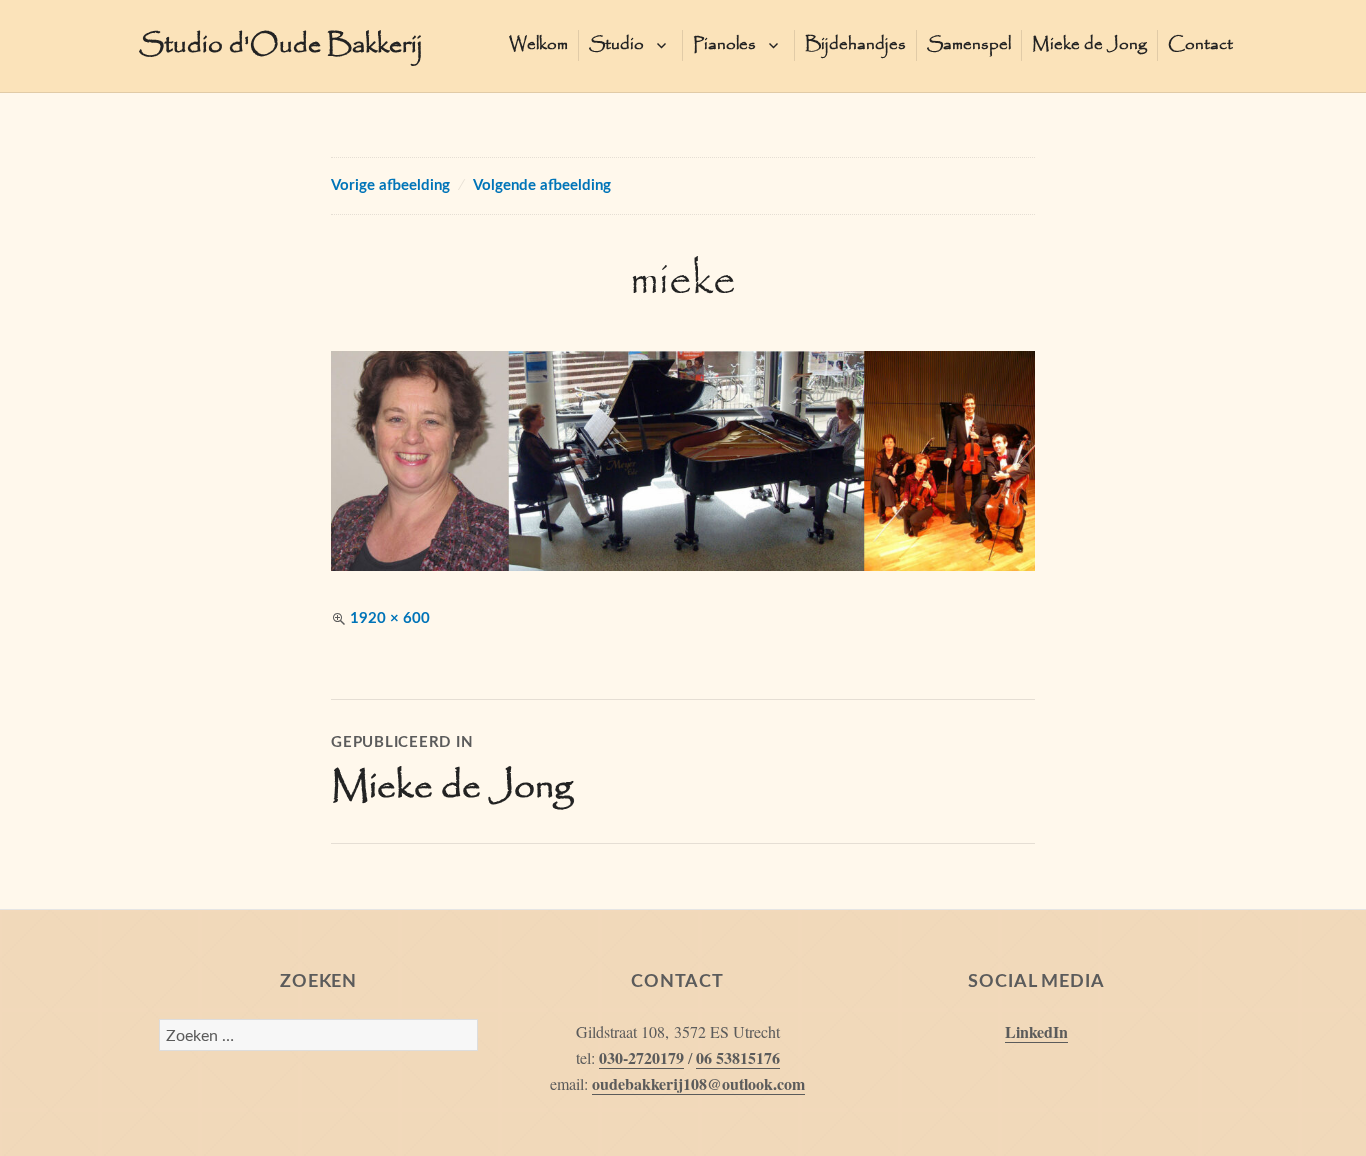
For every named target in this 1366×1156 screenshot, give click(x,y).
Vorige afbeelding (390, 185)
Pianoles (724, 44)
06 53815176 (738, 1057)
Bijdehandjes (855, 44)
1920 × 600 (390, 618)
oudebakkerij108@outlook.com (698, 1083)
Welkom (538, 44)
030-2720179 (641, 1057)
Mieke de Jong (1089, 44)
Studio (616, 44)
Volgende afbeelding (542, 185)
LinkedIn (1036, 1031)
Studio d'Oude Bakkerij (281, 45)
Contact (1200, 44)
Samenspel (969, 44)
